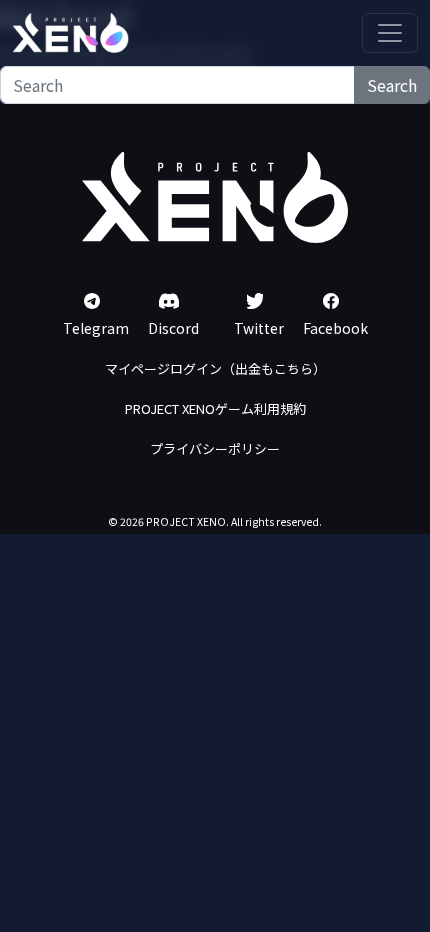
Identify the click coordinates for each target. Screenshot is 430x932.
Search (392, 85)
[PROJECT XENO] (70, 33)
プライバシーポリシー (215, 448)
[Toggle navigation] (390, 33)
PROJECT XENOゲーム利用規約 (215, 408)
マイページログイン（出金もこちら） (215, 368)
